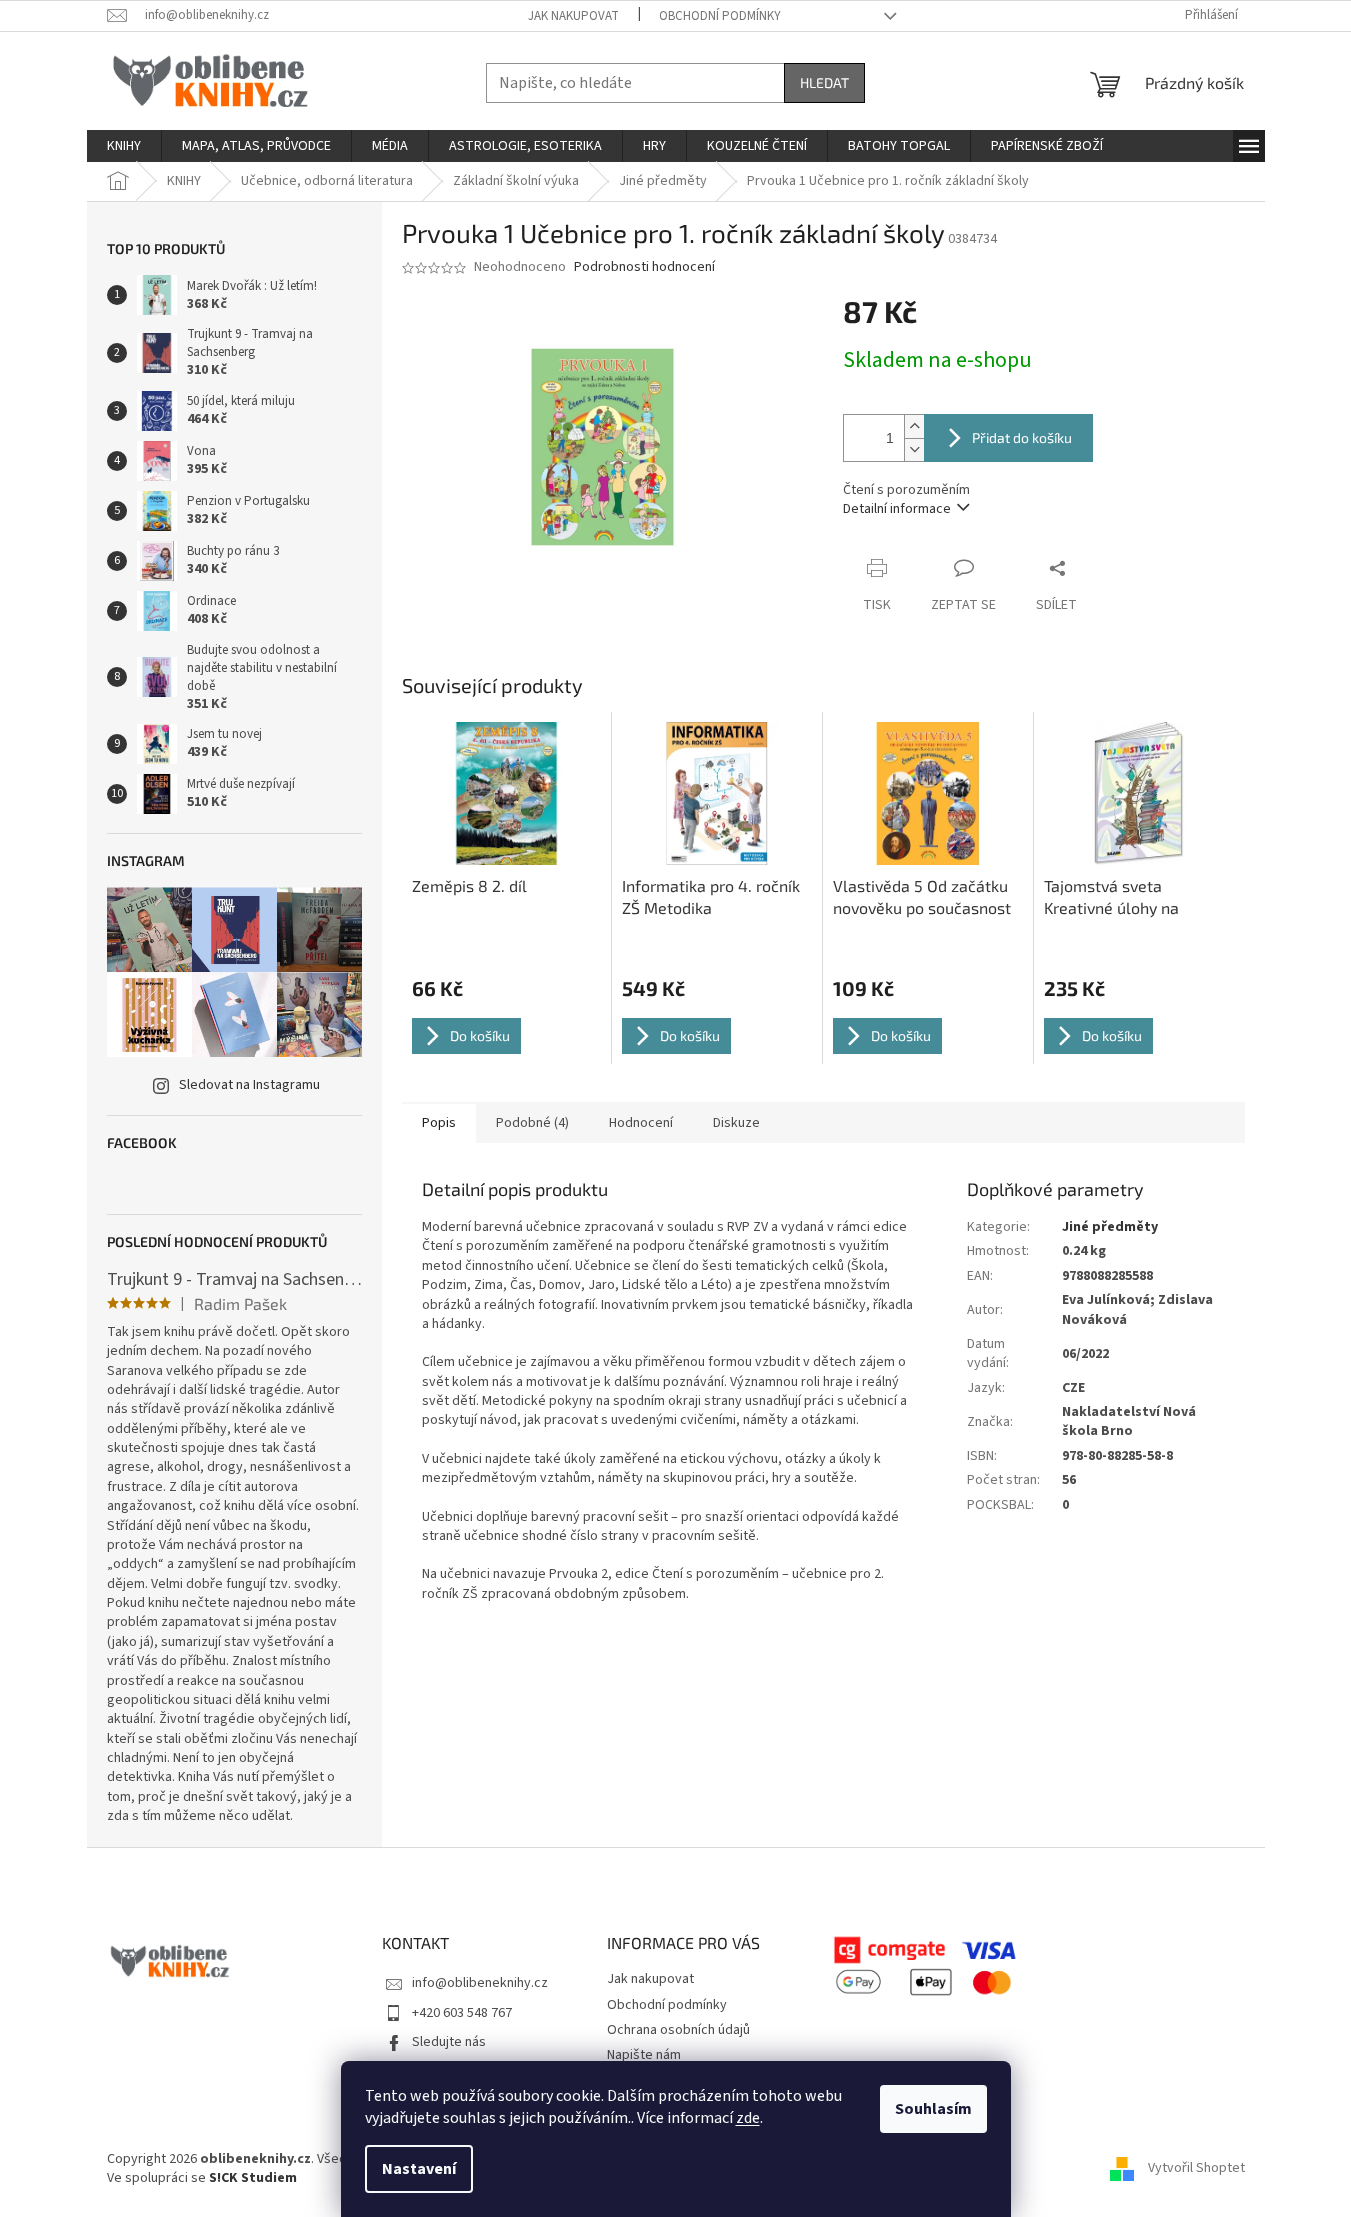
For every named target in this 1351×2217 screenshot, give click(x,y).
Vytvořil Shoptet (1196, 2168)
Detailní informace (897, 509)
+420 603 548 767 (462, 2013)
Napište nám (644, 2055)
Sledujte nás (449, 2042)
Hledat (824, 82)
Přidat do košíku (1022, 437)
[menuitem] (124, 146)
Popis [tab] (439, 1123)
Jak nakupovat (573, 16)
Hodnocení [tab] (641, 1123)
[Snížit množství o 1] (914, 449)
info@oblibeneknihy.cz (480, 1983)
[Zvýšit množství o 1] (914, 426)
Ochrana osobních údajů (678, 2030)
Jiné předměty (1110, 1227)
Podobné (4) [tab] (532, 1123)
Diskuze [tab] (736, 1123)
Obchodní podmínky (720, 16)
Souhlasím (933, 2109)
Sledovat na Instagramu (249, 1085)
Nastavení (419, 2169)
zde (748, 2118)
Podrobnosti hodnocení (644, 267)
